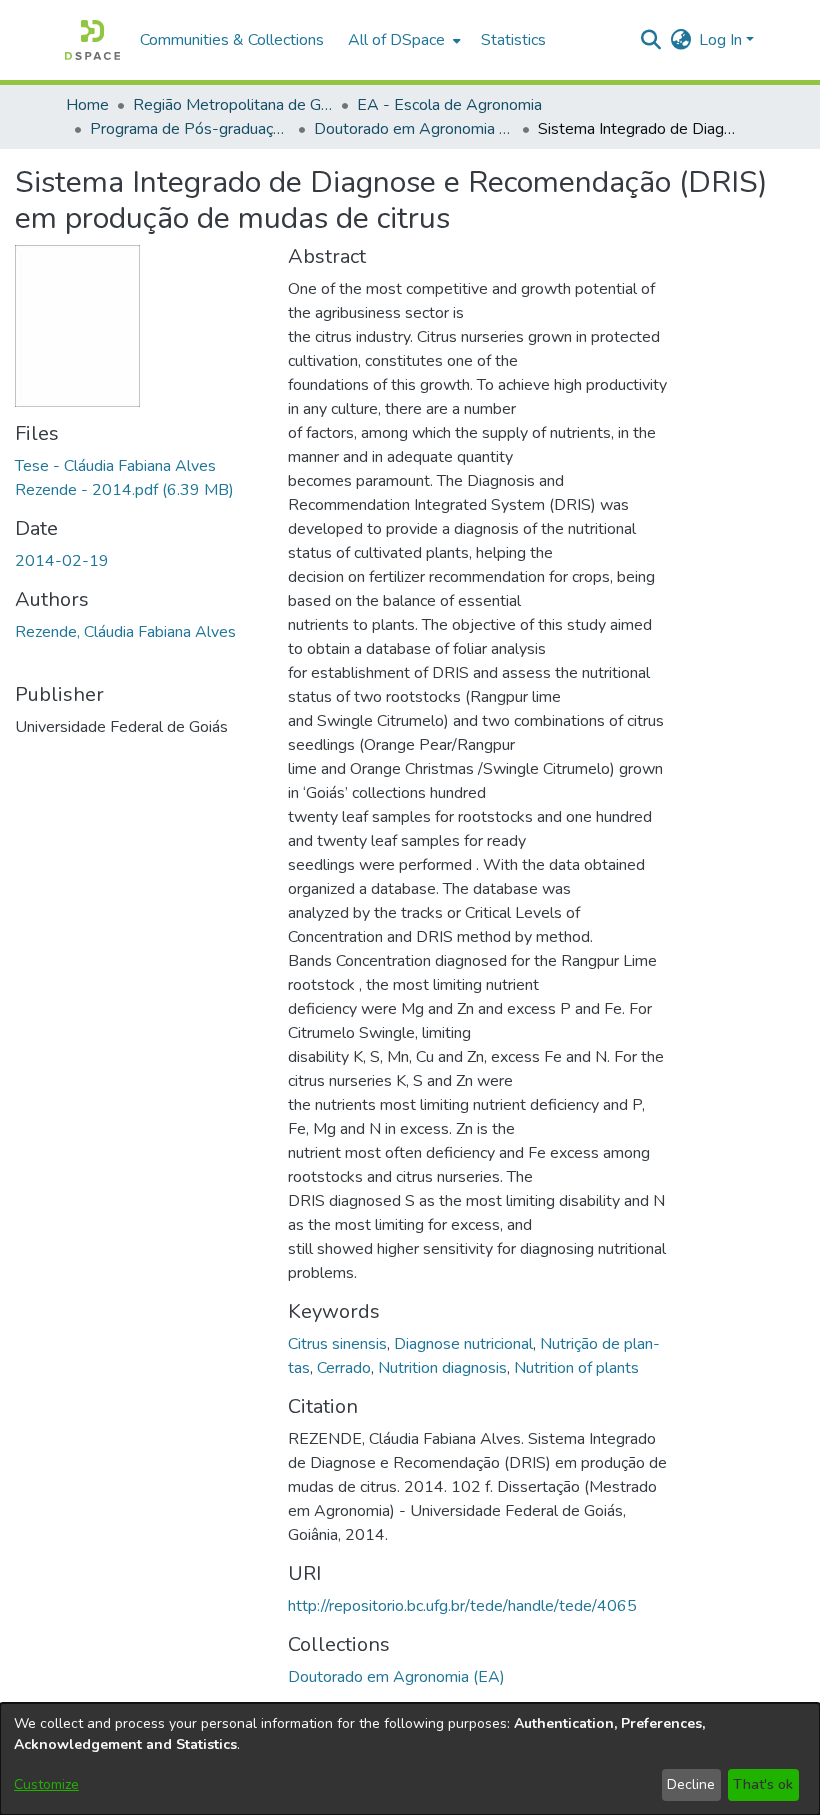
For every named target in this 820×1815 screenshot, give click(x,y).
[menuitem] (402, 40)
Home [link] (87, 105)
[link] (396, 1677)
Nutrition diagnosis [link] (442, 1368)
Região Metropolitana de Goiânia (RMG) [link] (233, 105)
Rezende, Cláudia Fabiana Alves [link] (125, 632)
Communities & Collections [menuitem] (232, 40)
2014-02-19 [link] (62, 561)
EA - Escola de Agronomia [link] (449, 105)
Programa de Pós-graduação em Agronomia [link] (190, 129)
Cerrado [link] (344, 1368)
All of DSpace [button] (396, 40)
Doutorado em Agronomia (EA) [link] (414, 129)
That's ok (763, 1784)
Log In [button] (722, 40)
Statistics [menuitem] (513, 40)
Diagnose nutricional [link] (463, 1344)
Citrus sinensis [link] (337, 1344)
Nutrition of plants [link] (576, 1368)
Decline (691, 1784)
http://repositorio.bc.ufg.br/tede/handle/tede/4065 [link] (462, 1606)
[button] (92, 40)
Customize (46, 1784)
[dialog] (410, 1759)
